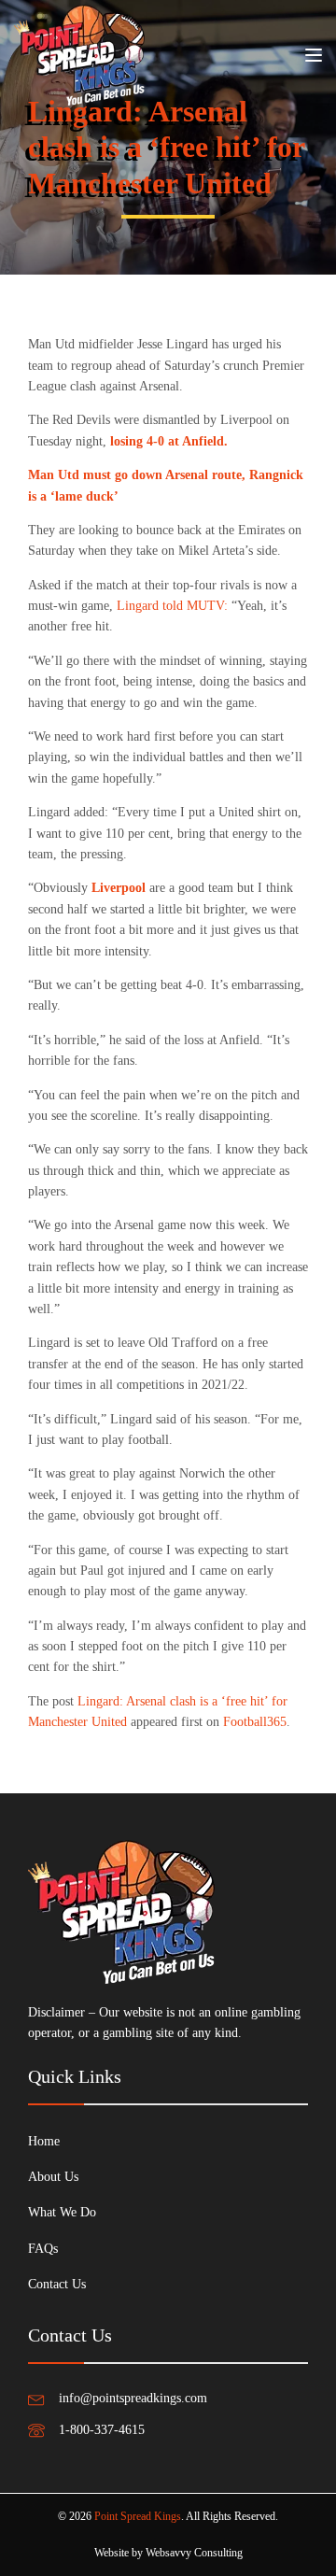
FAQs (43, 2249)
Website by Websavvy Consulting (168, 2553)
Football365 (255, 1722)
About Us (53, 2177)
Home (44, 2141)
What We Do (62, 2212)
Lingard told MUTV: (172, 606)
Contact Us (57, 2284)
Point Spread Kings (138, 2516)
